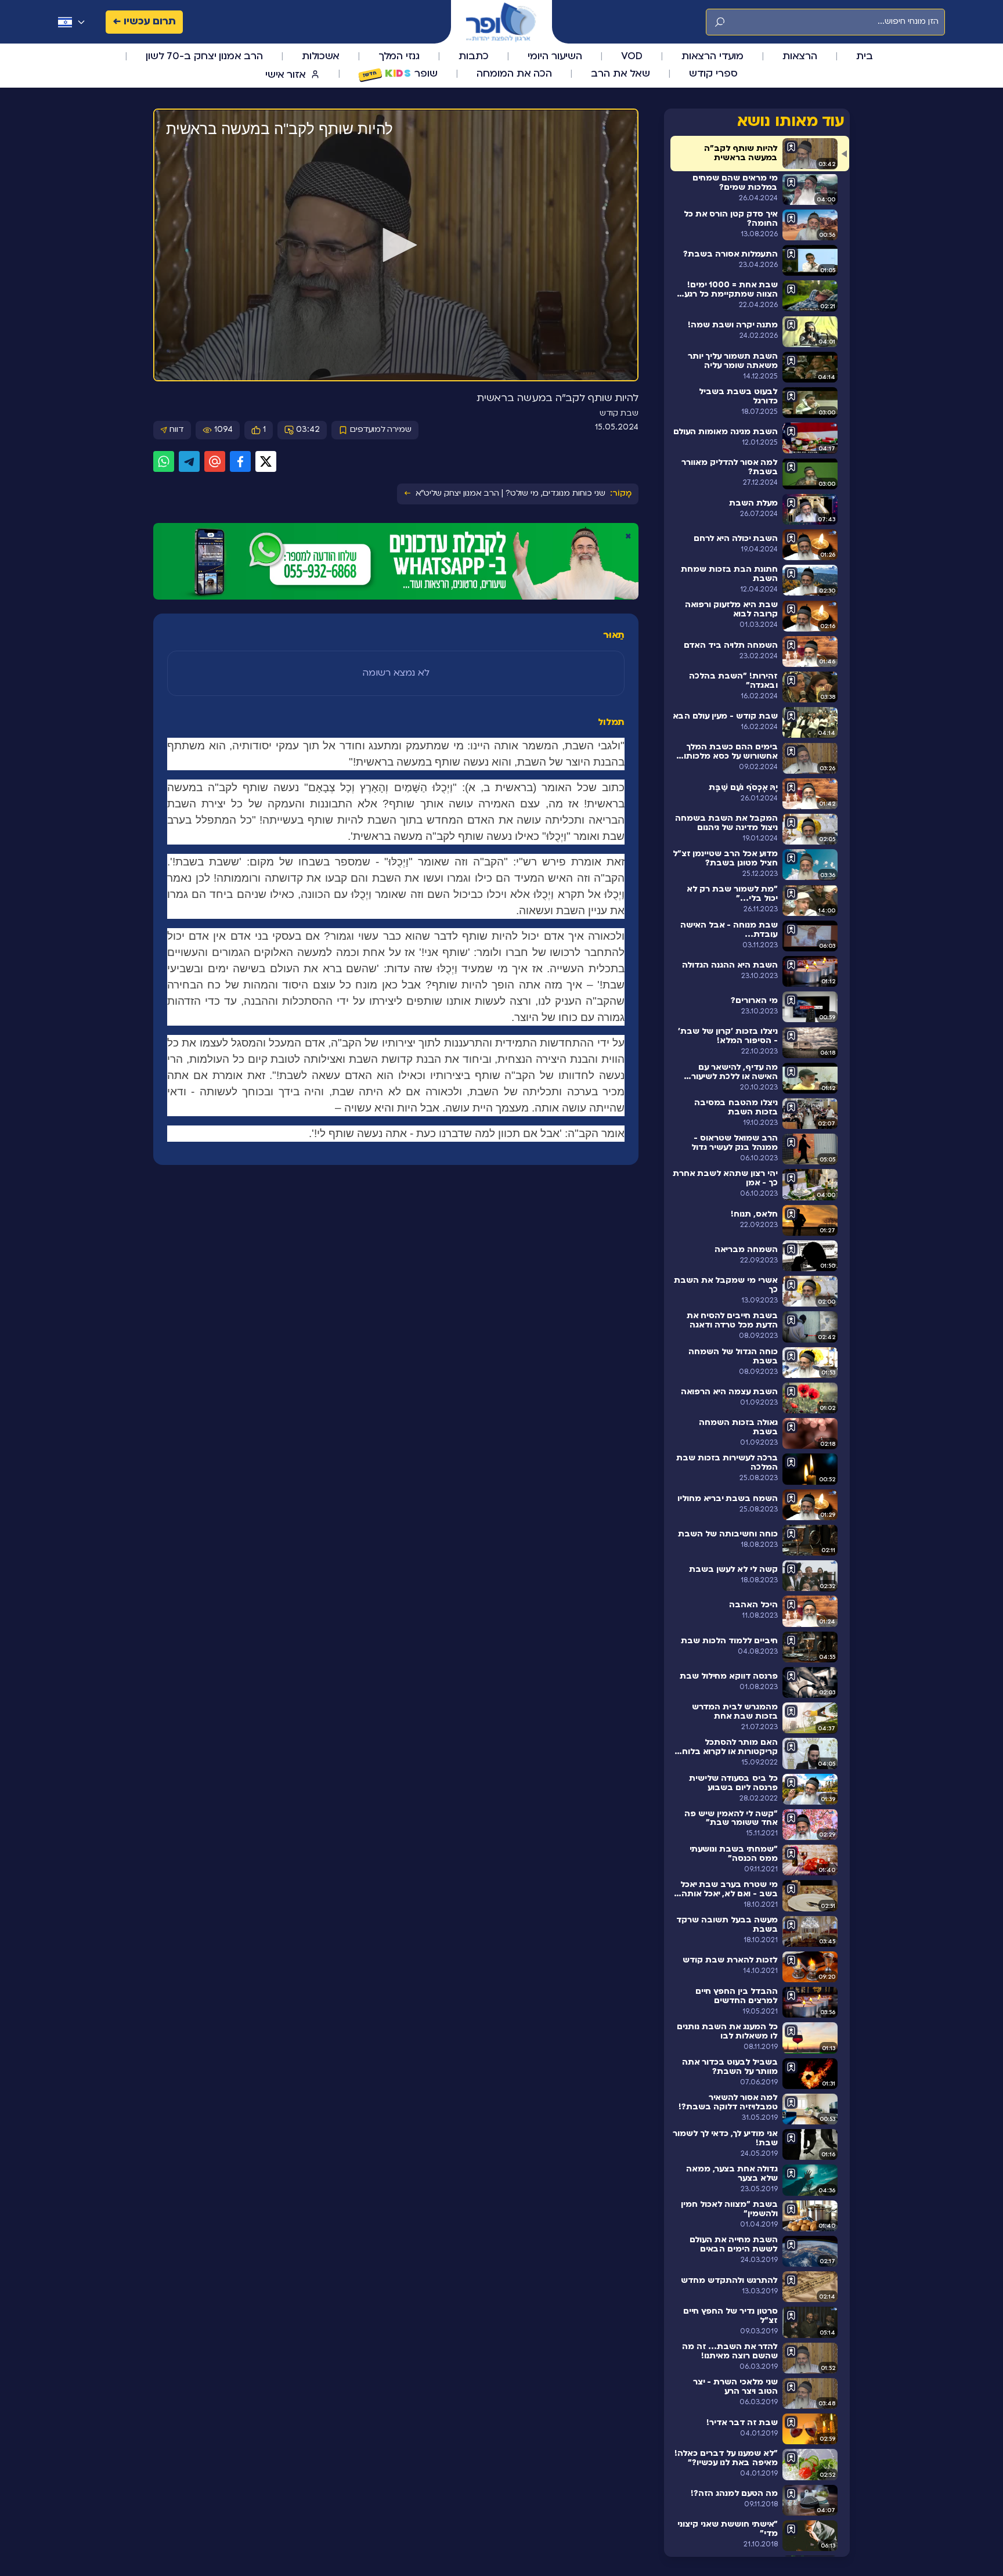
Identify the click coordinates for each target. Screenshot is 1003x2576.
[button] (396, 245)
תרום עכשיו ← (144, 22)
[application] (396, 246)
